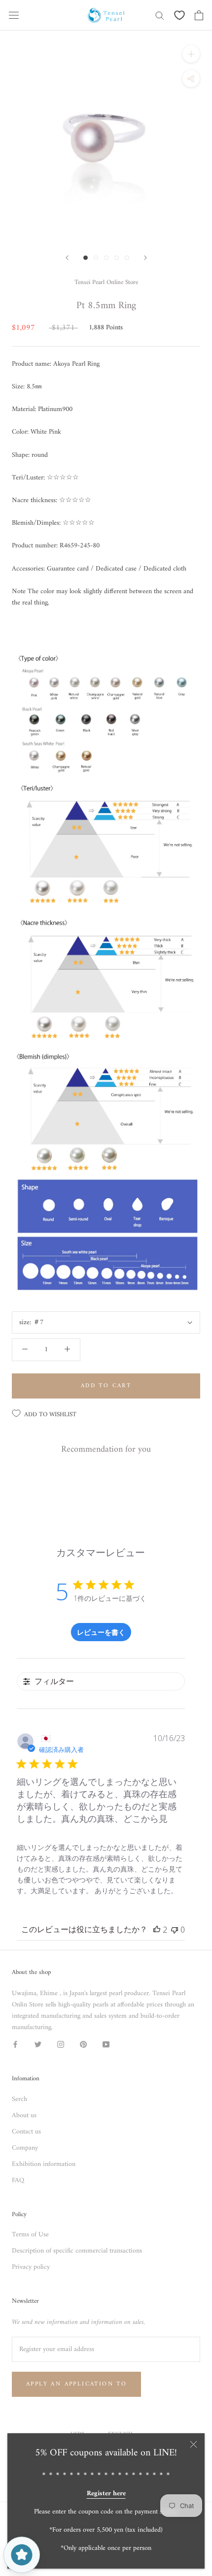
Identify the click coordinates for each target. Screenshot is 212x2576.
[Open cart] (199, 15)
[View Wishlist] (179, 15)
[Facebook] (15, 2044)
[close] (194, 2444)
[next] (145, 258)
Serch (19, 2099)
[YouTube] (106, 2044)
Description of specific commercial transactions (77, 2251)
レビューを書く (101, 1632)
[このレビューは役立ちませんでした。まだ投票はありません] (175, 1930)
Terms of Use (30, 2235)
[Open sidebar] (14, 15)
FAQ (18, 2180)
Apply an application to (76, 2384)
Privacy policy (31, 2267)
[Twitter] (38, 2044)
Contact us (26, 2132)
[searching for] (160, 15)
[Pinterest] (83, 2044)
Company (25, 2148)
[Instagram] (61, 2044)
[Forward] (67, 258)
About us (24, 2115)
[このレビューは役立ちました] (157, 1930)
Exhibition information (44, 2164)
